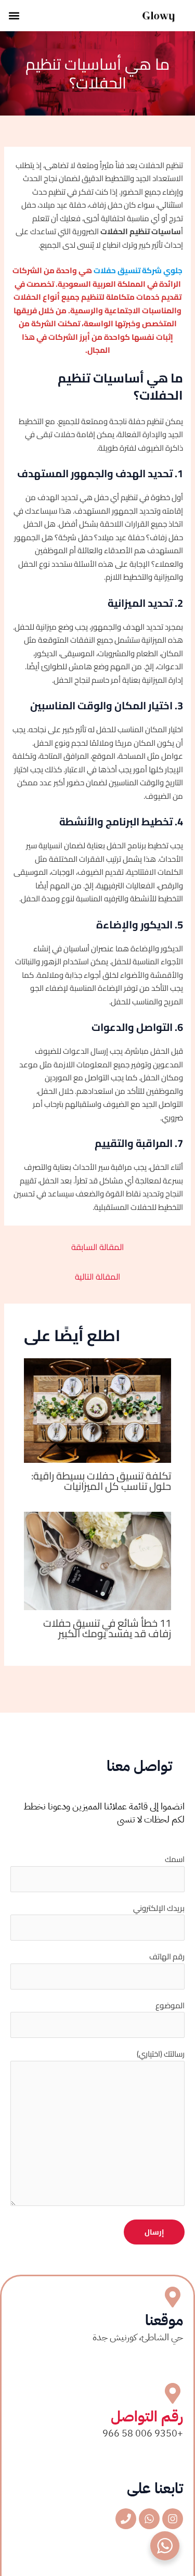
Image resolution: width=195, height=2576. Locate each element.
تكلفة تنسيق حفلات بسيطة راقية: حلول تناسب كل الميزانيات (101, 1481)
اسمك (175, 1859)
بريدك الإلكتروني (159, 1908)
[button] (14, 16)
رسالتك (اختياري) (161, 2054)
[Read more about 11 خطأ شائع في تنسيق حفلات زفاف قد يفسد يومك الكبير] (98, 1560)
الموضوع (170, 2005)
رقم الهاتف (167, 1956)
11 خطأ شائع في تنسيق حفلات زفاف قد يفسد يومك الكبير (107, 1628)
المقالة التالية (97, 1277)
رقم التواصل (147, 2417)
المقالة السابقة (97, 1247)
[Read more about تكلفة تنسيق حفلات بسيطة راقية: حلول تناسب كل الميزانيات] (98, 1410)
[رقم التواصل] (173, 2393)
